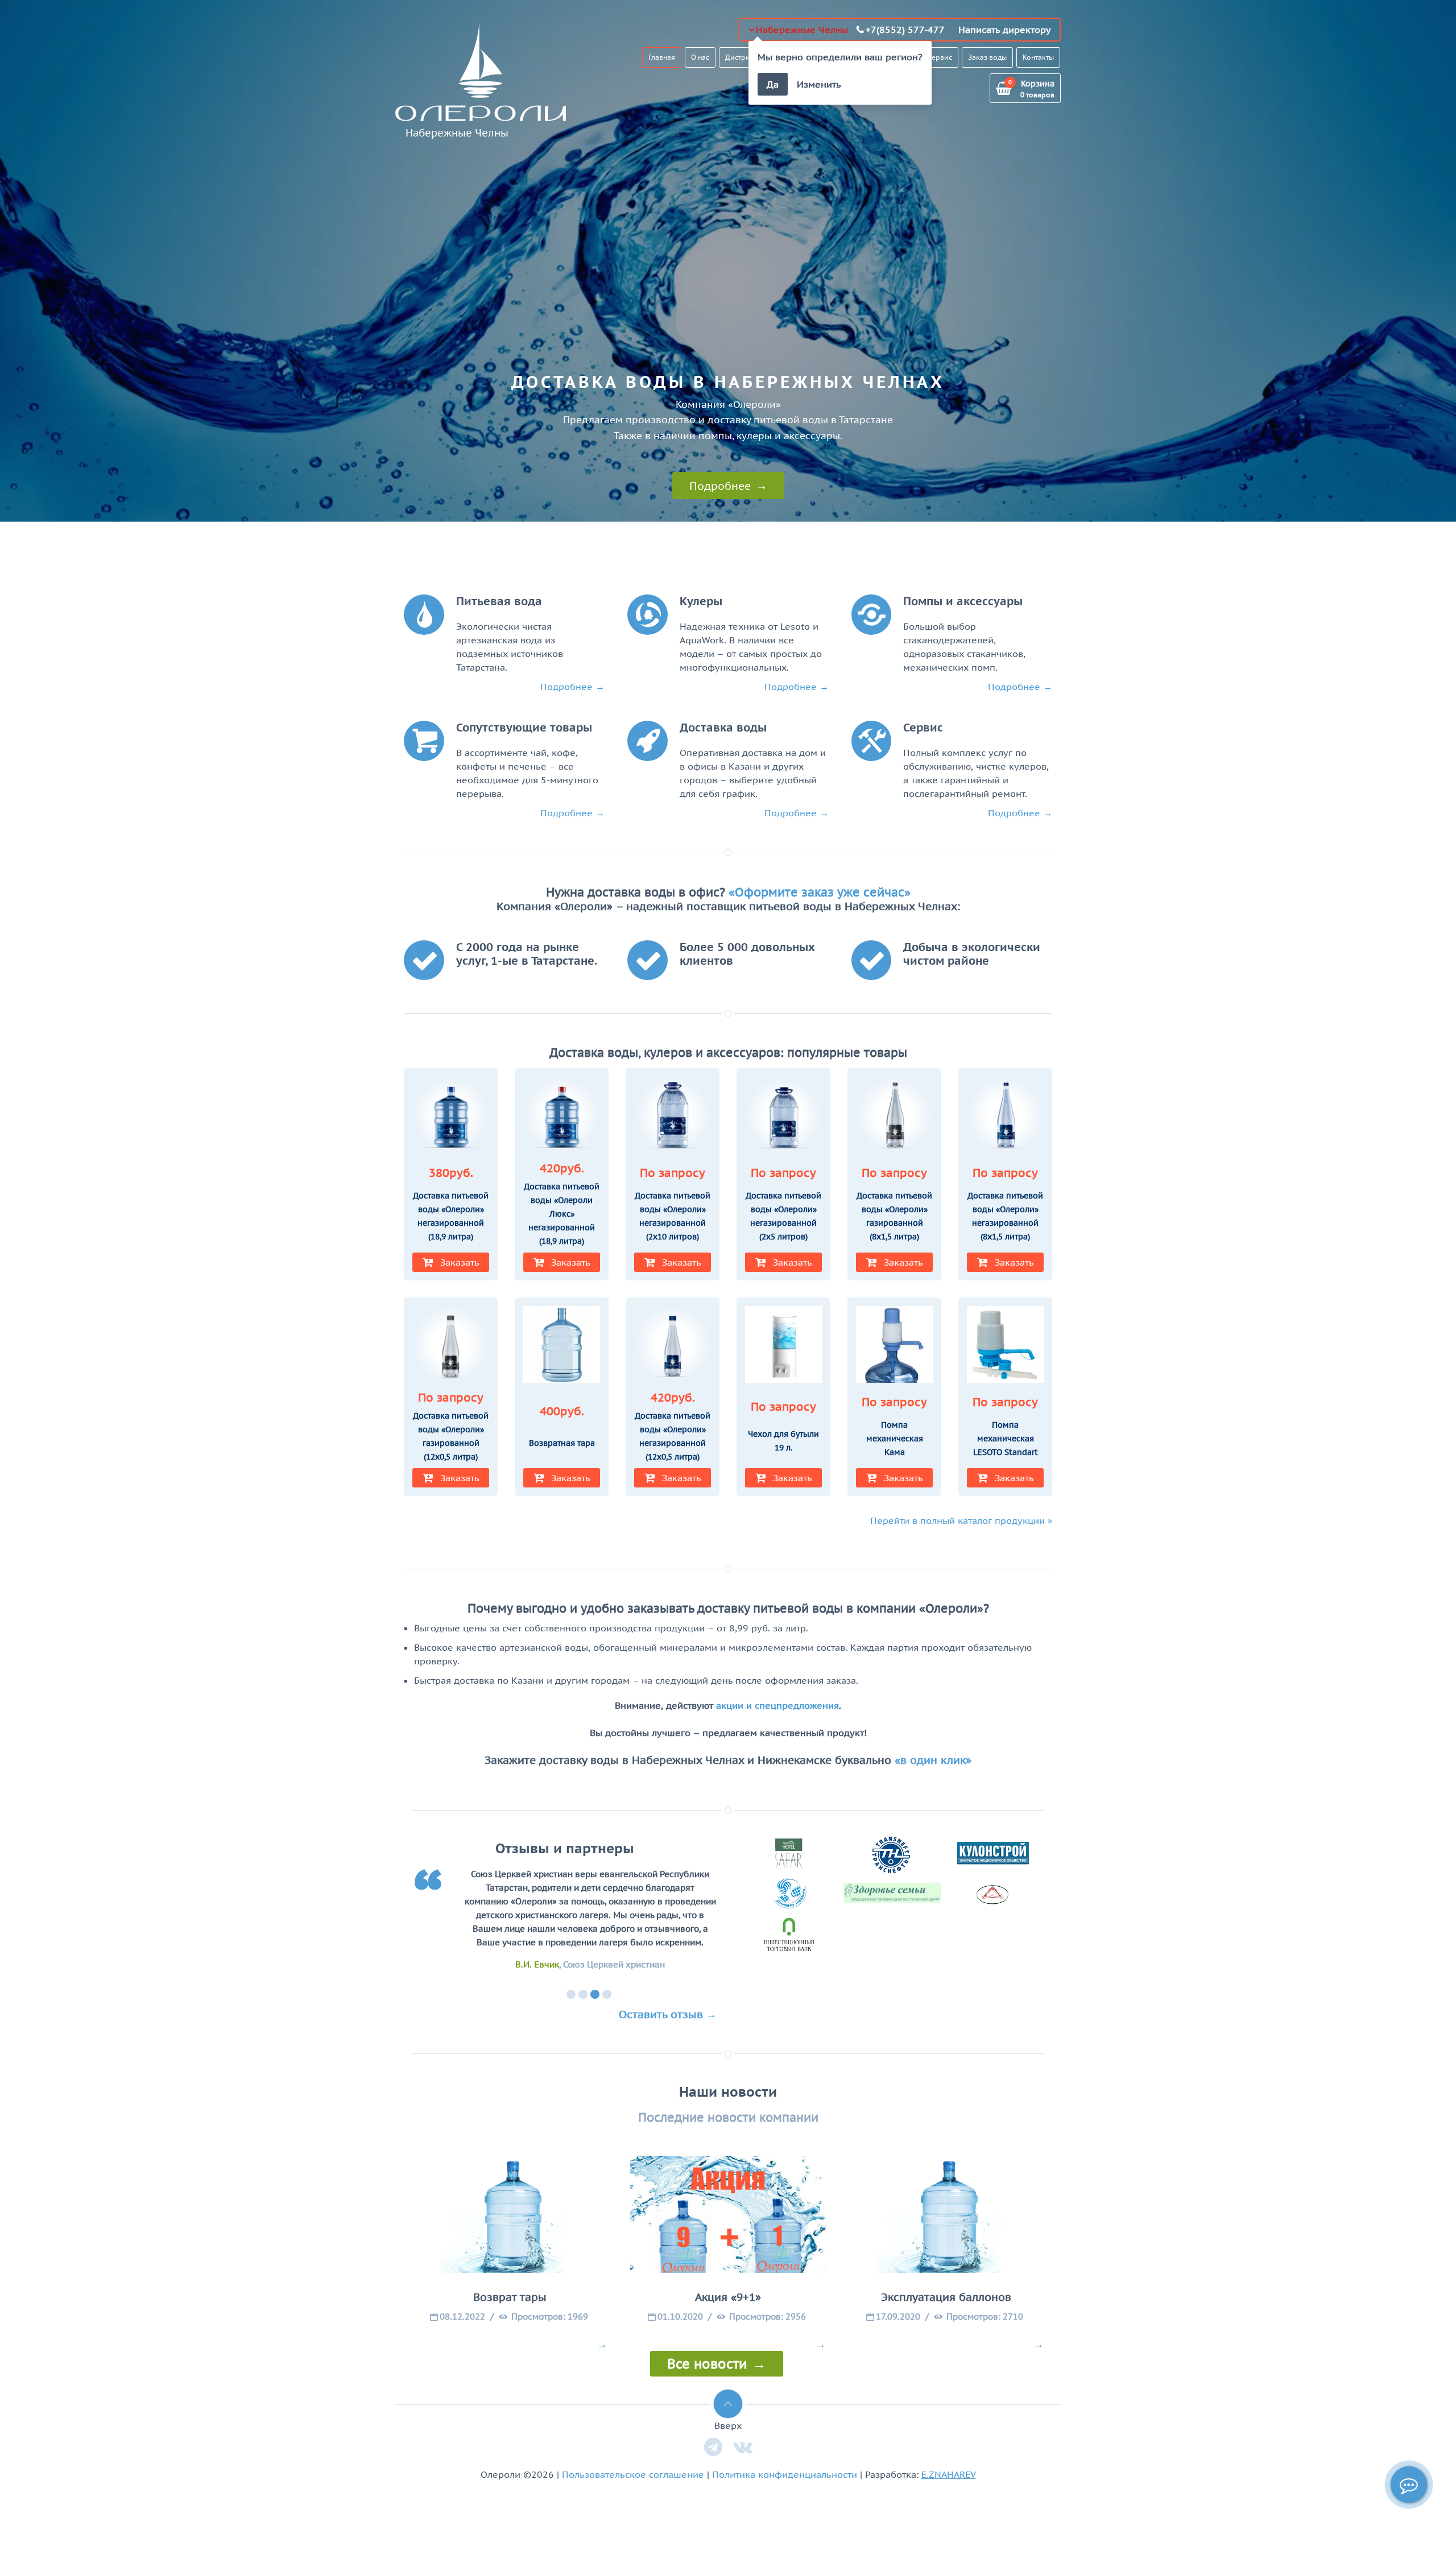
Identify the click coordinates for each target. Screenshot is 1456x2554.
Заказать (460, 1262)
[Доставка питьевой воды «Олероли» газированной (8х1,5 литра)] (894, 1117)
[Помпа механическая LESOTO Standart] (1005, 1346)
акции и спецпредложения (777, 1705)
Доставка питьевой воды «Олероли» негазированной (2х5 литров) (783, 1216)
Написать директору (1005, 30)
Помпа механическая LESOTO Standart (1006, 1439)
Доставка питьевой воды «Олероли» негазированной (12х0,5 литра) (673, 1436)
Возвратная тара (562, 1443)
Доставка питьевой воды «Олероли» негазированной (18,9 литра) (451, 1216)
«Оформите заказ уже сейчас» (820, 892)
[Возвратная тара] (562, 1346)
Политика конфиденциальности (785, 2474)
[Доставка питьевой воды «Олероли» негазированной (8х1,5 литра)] (1005, 1117)
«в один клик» (933, 1760)
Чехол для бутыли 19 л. (783, 1441)
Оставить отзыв (661, 2014)
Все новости (707, 2364)
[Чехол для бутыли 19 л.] (783, 1346)
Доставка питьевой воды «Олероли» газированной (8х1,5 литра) (894, 1216)
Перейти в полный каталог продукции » (961, 1520)
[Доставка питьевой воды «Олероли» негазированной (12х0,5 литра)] (673, 1346)
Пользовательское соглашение (633, 2474)
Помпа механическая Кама (895, 1439)
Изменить (819, 84)
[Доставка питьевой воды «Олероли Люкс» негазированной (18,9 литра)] (562, 1117)
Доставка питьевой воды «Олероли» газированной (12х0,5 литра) (451, 1436)
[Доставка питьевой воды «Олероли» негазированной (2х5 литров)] (783, 1117)
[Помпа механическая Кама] (894, 1346)
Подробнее (720, 485)
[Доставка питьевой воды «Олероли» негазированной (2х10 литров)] (673, 1117)
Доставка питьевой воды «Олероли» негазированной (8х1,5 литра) (1005, 1216)
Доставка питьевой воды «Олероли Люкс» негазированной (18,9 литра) (562, 1214)
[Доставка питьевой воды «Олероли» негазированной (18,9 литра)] (451, 1117)
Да (773, 84)
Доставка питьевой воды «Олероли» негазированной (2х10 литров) (673, 1216)
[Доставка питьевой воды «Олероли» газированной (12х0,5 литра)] (451, 1346)
